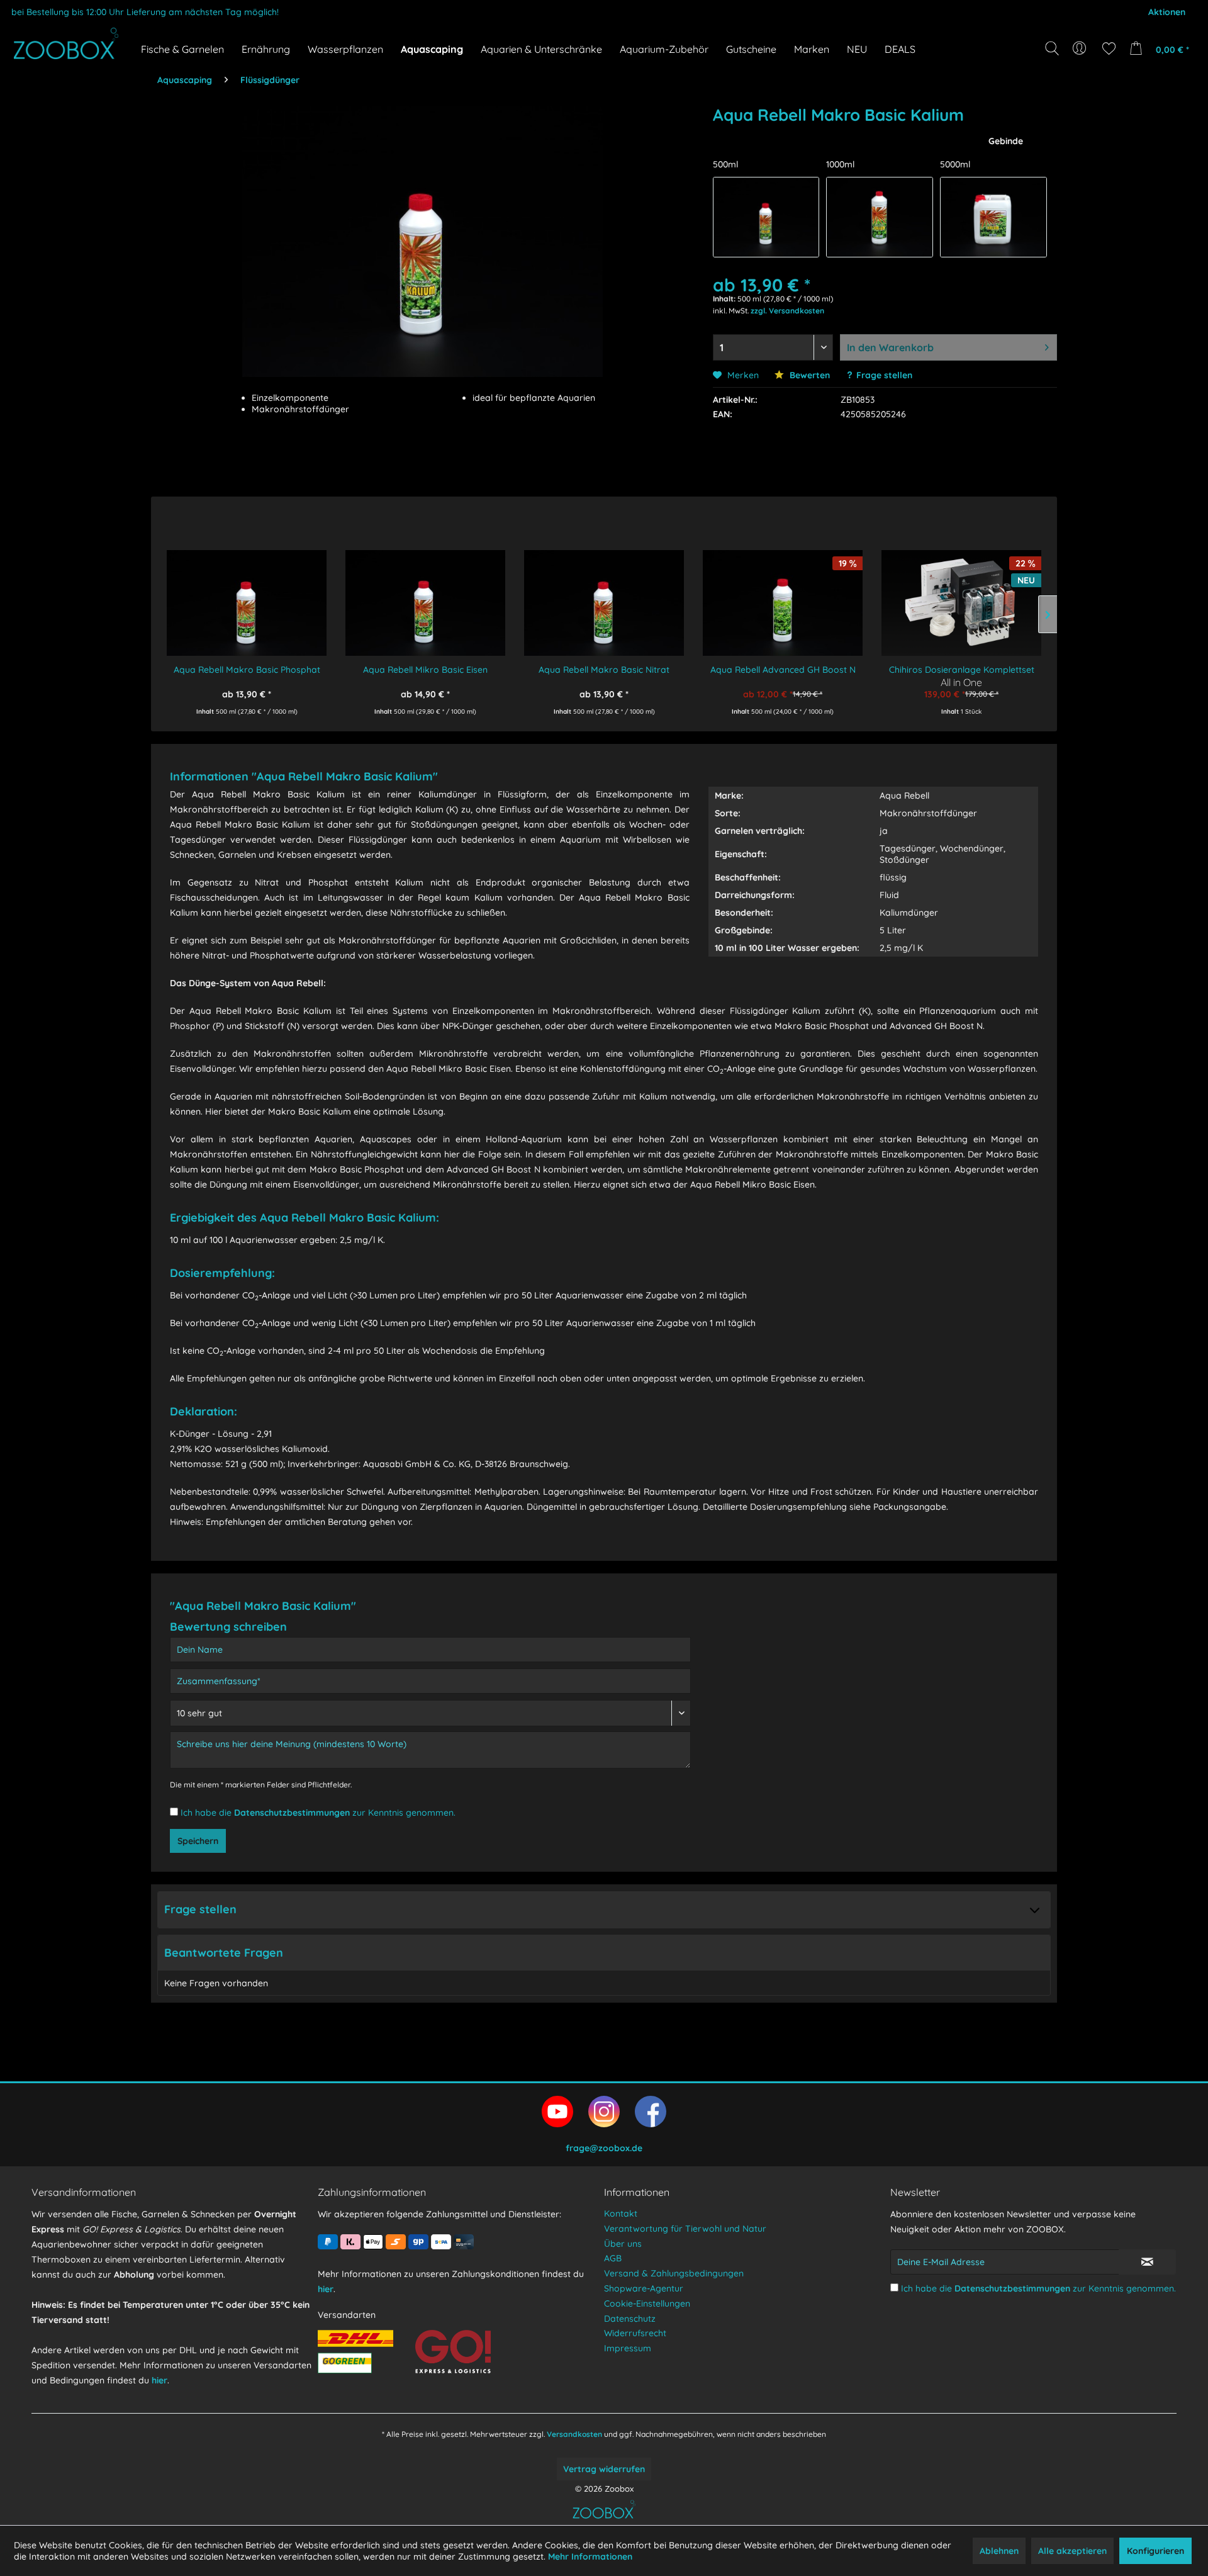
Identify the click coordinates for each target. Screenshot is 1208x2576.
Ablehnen (999, 2551)
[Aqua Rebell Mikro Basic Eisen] (425, 594)
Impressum (628, 2348)
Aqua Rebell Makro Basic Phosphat (247, 670)
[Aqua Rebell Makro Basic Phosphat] (247, 594)
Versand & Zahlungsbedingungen (674, 2273)
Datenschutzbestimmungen (292, 1813)
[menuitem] (1081, 48)
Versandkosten (574, 2434)
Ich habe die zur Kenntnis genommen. (318, 1813)
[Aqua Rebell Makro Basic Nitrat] (604, 594)
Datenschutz (630, 2319)
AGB (613, 2258)
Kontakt (621, 2213)
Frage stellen (884, 375)
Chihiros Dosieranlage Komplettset (962, 670)
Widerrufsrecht (635, 2333)
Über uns (623, 2244)
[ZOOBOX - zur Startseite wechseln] (66, 43)
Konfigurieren (1155, 2551)
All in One (961, 682)
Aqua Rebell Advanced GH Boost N (783, 670)
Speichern (198, 1841)
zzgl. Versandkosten (787, 311)
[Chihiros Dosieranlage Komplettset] (961, 594)
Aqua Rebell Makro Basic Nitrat (604, 670)
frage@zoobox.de (604, 2148)
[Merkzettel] (1109, 48)
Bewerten (808, 375)
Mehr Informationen (590, 2556)
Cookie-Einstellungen (647, 2303)
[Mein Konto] (1081, 48)
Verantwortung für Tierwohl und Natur (685, 2229)
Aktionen (1167, 12)
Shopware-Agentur (644, 2288)
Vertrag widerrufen (604, 2469)
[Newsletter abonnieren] (1147, 2262)
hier (159, 2380)
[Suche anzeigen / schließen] (1052, 48)
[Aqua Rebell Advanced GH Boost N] (783, 594)
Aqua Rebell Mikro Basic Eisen (425, 670)
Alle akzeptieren (1072, 2551)
